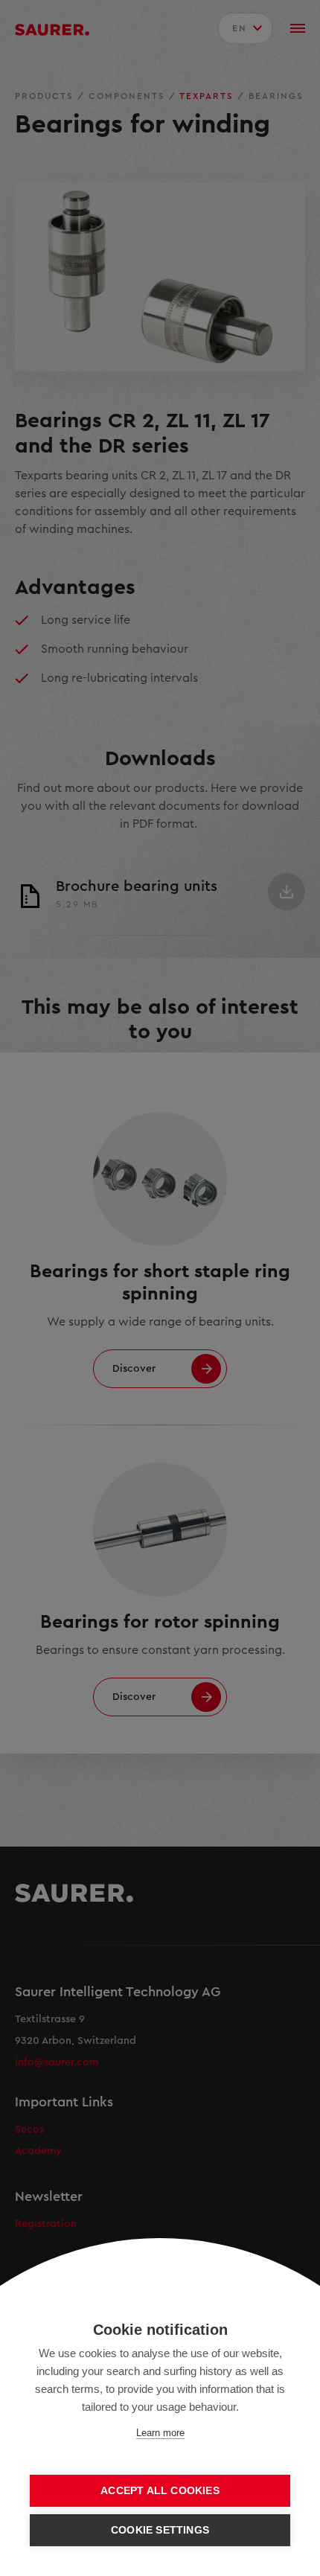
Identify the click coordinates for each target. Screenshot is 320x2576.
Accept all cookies (160, 2491)
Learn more (160, 2433)
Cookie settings (160, 2530)
